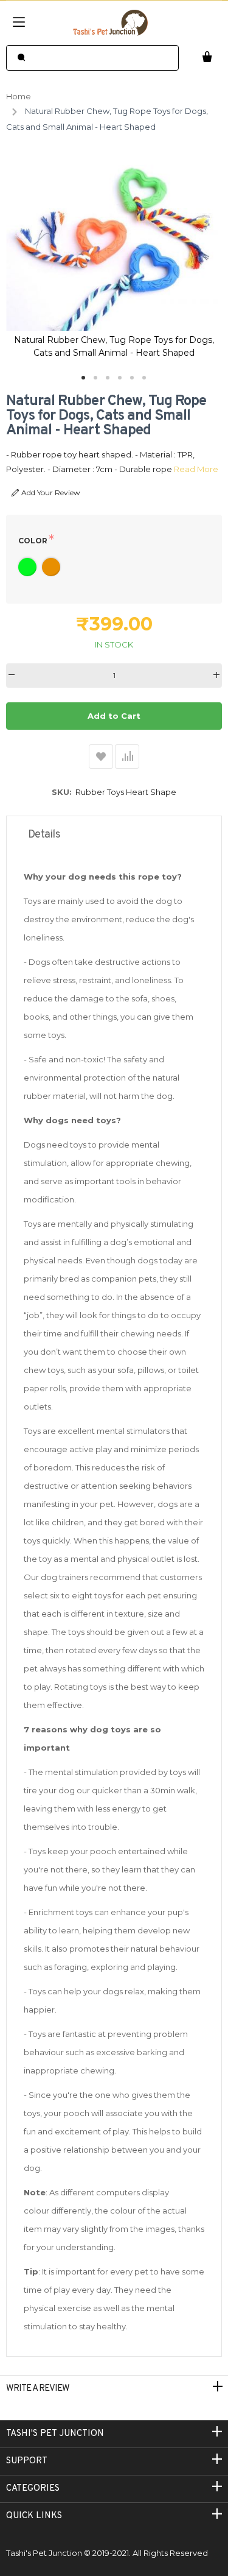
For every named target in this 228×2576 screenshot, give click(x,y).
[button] (84, 378)
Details (44, 835)
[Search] (21, 58)
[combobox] (92, 58)
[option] (27, 567)
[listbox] (114, 569)
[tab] (114, 835)
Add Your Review (51, 492)
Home (19, 96)
